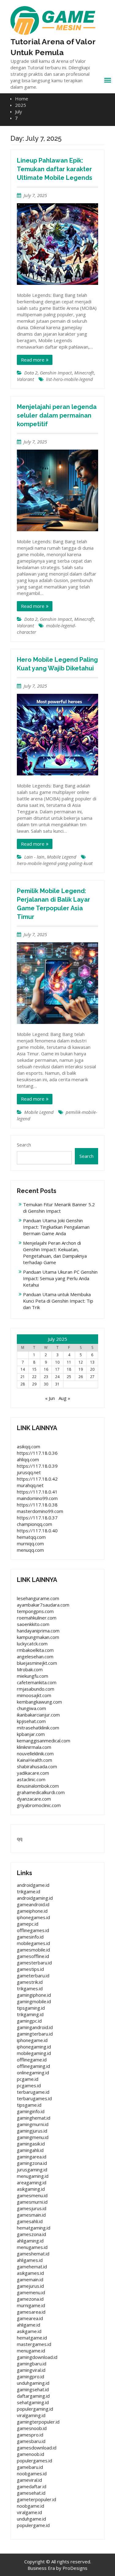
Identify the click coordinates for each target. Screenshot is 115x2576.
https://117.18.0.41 (37, 1492)
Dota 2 (31, 373)
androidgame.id (33, 1885)
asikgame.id (29, 2331)
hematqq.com (31, 1537)
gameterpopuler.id (36, 2499)
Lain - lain (34, 857)
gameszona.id (31, 2234)
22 (34, 1377)
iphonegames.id (33, 1917)
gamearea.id (30, 2318)
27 (92, 1377)
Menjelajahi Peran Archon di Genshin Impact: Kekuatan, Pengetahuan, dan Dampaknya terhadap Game (55, 1253)
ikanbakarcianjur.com (38, 1715)
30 (46, 1384)
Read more (33, 360)
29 (34, 1384)
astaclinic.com (31, 1779)
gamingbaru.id (32, 2364)
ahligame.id (29, 2325)
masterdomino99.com (40, 1511)
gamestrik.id (30, 1982)
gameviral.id (29, 2480)
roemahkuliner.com (37, 1618)
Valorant (25, 379)
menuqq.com (30, 1550)
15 (34, 1369)
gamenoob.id (31, 2454)
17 (57, 1369)
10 (57, 1362)
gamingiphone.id (34, 1995)
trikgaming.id (30, 2014)
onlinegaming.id (33, 2073)
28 (23, 1384)
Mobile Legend (62, 857)
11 (69, 1362)
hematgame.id (32, 2338)
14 (23, 1369)
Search (24, 1145)
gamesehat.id (31, 2493)
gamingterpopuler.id (38, 2422)
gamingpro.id (31, 2376)
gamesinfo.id (30, 1937)
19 (81, 1369)
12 (81, 1362)
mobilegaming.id (34, 2053)
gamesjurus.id (32, 2208)
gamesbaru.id (31, 2441)
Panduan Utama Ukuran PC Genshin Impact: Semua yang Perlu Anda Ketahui (60, 1278)
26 (81, 1377)
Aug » (64, 1398)
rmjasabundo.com (36, 1689)
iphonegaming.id (34, 2047)
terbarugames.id (34, 2098)
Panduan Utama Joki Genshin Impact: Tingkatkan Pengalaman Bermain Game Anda (56, 1227)
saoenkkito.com (33, 1624)
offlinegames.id (33, 1930)
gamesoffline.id (33, 1956)
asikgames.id (30, 2273)
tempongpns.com (35, 1611)
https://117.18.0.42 (37, 1479)
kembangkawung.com (39, 1702)
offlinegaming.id (33, 2066)
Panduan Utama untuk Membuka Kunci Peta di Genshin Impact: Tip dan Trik (58, 1301)
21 (23, 1377)
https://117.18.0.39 (37, 1466)
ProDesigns (75, 2568)
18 (69, 1369)
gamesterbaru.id (34, 1963)
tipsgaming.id (31, 2008)
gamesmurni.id (32, 2202)
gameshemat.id (33, 2254)
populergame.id (33, 2525)
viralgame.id (29, 2512)
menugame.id (31, 2351)
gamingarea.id (32, 2157)
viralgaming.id (31, 2415)
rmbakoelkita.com (35, 1650)
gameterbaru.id (33, 1975)
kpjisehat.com (31, 1721)
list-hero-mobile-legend (69, 379)
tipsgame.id (29, 2105)
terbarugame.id (33, 2092)
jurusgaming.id (32, 2170)
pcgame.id (28, 2079)
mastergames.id (34, 2344)
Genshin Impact (56, 373)
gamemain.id (30, 2279)
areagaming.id (32, 2182)
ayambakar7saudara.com (43, 1605)
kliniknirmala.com (34, 1747)
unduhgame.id (31, 2519)
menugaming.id (33, 2176)
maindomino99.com (37, 1498)
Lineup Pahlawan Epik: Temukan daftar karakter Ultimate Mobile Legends (55, 169)
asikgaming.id (31, 2189)
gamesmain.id (31, 2215)
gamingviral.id (31, 2370)
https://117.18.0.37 (37, 1518)
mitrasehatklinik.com (38, 1728)
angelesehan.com (35, 1656)
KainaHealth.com (34, 1760)
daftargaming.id (33, 2396)
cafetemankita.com (37, 1682)
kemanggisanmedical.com (44, 1741)
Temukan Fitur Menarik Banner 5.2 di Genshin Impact (59, 1208)
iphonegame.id (32, 2040)
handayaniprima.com (38, 1631)
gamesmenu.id (32, 2195)
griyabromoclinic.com (39, 1805)
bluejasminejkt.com (37, 1663)
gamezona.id (30, 2299)
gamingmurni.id (33, 2124)
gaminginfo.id (31, 2111)
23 (46, 1377)
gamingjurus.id (32, 2131)
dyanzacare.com (34, 1799)
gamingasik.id (31, 2144)
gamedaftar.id (32, 2486)
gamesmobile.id (33, 1950)
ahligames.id (30, 2260)
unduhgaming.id (33, 2383)
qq (20, 1838)
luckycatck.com (32, 1644)
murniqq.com (30, 1543)
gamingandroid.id (35, 2027)
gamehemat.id (32, 2267)
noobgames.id (32, 2473)
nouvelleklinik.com (35, 1753)
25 (69, 1377)
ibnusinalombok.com (38, 1786)
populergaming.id (35, 2409)
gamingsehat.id (33, 2389)
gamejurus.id (30, 2286)
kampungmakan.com (38, 1637)
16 (46, 1369)
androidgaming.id (35, 1898)
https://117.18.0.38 (37, 1505)
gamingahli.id (30, 2150)
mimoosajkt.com (34, 1695)
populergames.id (34, 2461)
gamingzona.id (32, 2163)
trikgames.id (30, 1988)
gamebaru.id (30, 2467)
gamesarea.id (31, 2312)
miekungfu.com (33, 1676)
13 (92, 1362)
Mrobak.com (30, 1669)
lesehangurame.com (38, 1598)
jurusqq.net (29, 1472)
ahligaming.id (30, 2241)
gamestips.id (30, 1969)
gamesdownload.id (37, 2448)
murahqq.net (30, 1485)
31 (57, 1384)
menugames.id (32, 2247)
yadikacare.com (33, 1773)
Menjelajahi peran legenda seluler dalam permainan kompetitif (57, 415)
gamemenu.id (31, 2292)
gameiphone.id (32, 1911)
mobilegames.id (33, 1943)
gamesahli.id (30, 2221)
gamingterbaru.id (35, 2034)
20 (92, 1369)
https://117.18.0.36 (37, 1453)
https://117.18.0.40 (37, 1531)
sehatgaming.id (33, 2402)
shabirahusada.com (37, 1766)
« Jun (50, 1398)
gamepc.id (28, 1924)
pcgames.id (29, 2085)
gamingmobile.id (34, 2001)
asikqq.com (29, 1446)
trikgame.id (29, 1891)
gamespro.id (30, 2435)
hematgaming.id (34, 2228)
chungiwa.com (31, 1708)
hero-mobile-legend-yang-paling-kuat (55, 863)
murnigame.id (31, 2305)
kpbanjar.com (31, 1734)
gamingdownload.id (37, 2357)
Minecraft (84, 373)
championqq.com (34, 1524)
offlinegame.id (32, 2060)
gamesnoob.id (32, 2428)
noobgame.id (31, 2506)
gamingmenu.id (33, 2137)
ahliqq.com (28, 1459)
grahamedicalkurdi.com (41, 1792)
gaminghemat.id (34, 2118)
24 (57, 1377)
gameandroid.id (33, 1904)
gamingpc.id (29, 2021)
